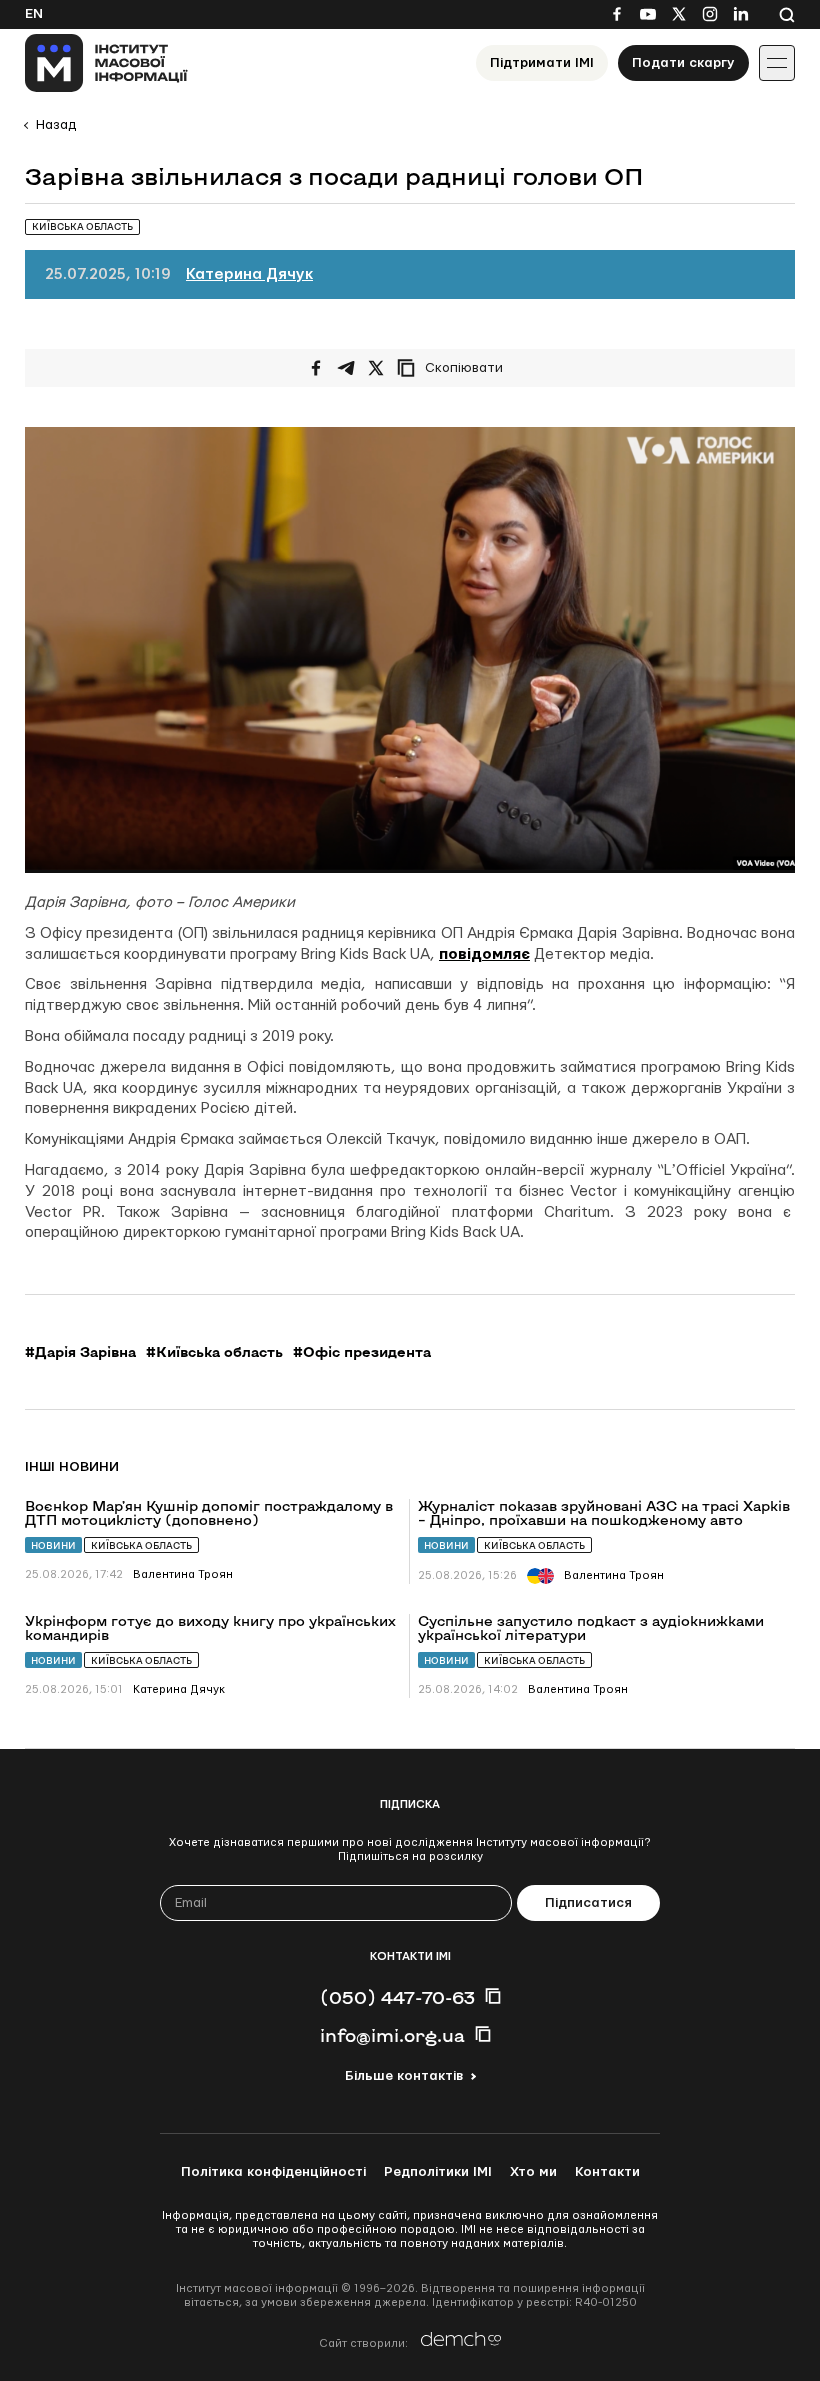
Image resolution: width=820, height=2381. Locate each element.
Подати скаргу (683, 63)
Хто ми (533, 2172)
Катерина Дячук (249, 274)
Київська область (141, 1545)
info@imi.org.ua (392, 2035)
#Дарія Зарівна (80, 1352)
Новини (53, 1545)
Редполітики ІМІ (438, 2172)
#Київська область (214, 1352)
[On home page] (106, 63)
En (34, 14)
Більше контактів (404, 2076)
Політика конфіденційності (273, 2172)
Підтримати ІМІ (542, 63)
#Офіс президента (362, 1352)
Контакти (607, 2172)
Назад (56, 125)
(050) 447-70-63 (397, 1997)
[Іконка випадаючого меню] (777, 63)
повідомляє (484, 954)
